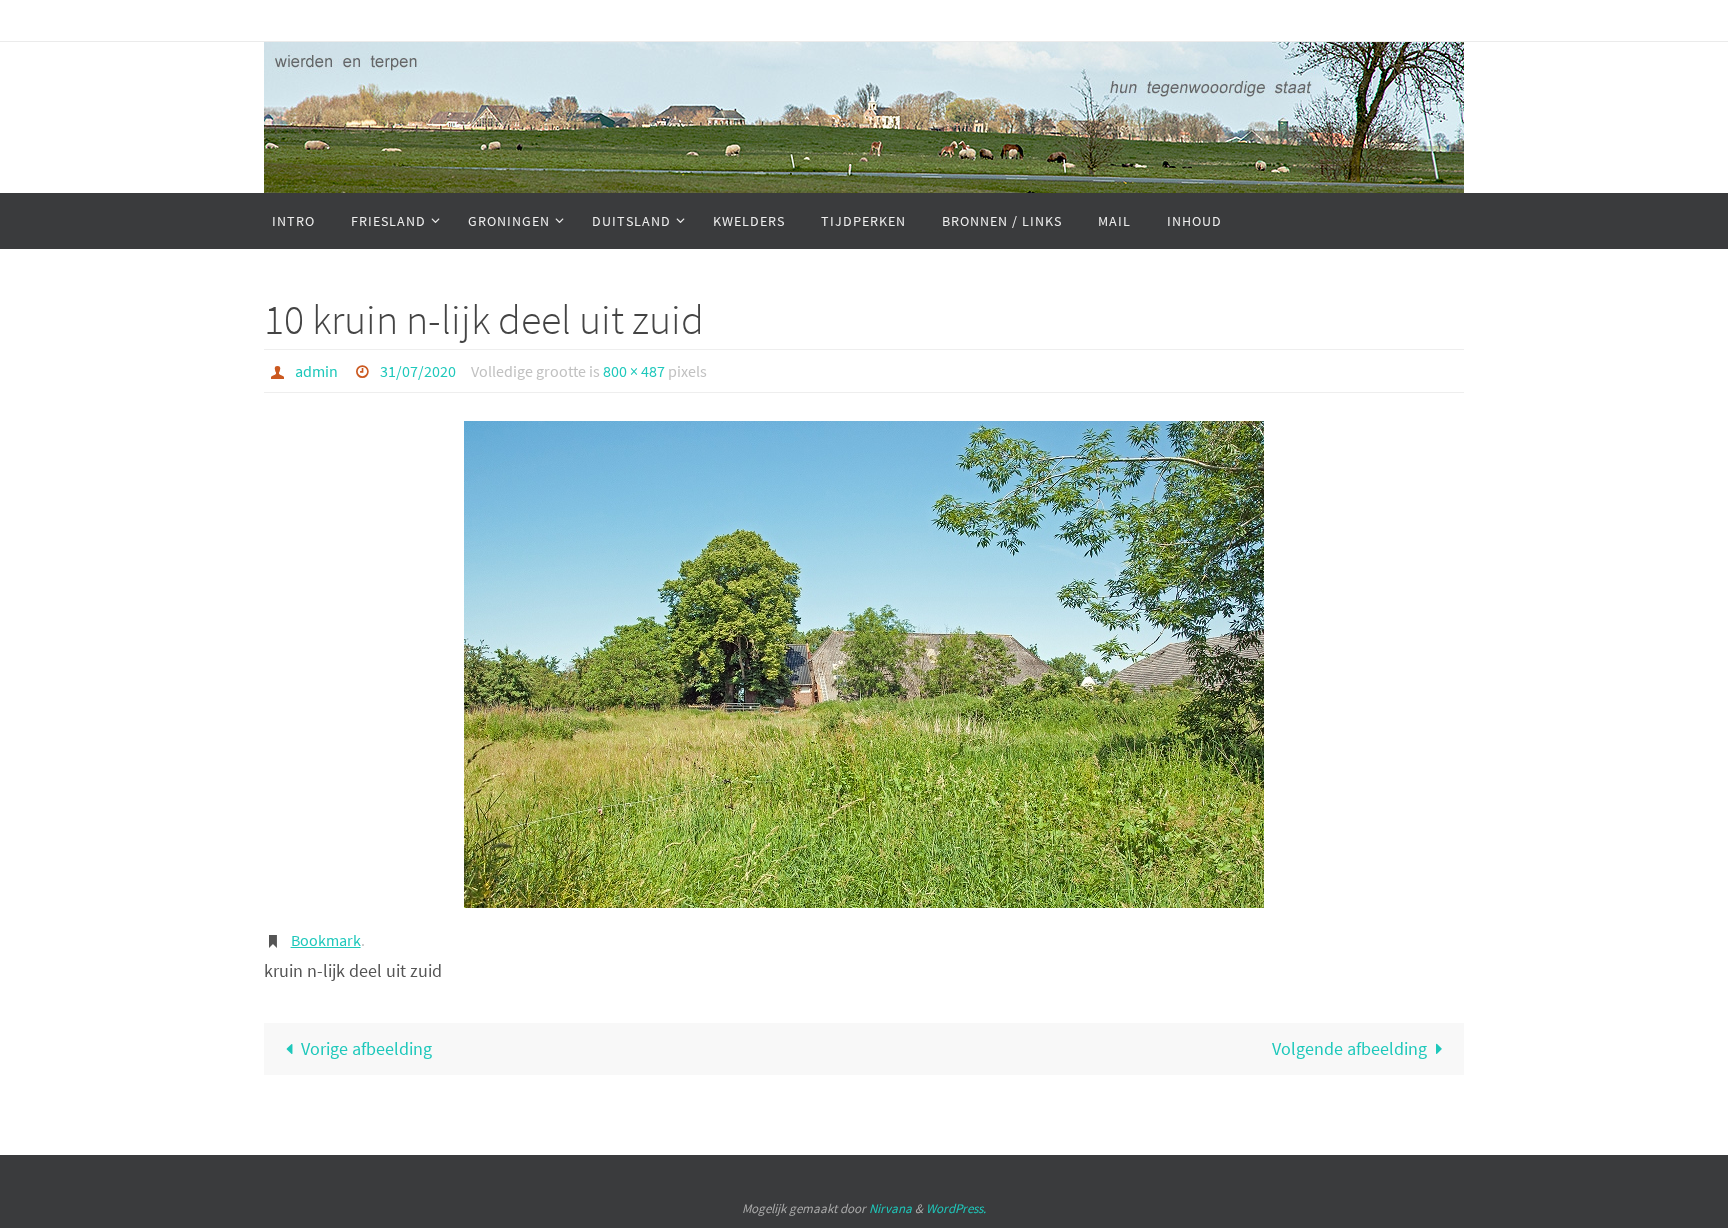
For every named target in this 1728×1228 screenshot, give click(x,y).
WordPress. (956, 1208)
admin (316, 371)
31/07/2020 (418, 371)
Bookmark (326, 940)
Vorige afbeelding (366, 1048)
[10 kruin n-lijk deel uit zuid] (864, 664)
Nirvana (890, 1208)
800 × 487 (634, 371)
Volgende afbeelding (1349, 1048)
